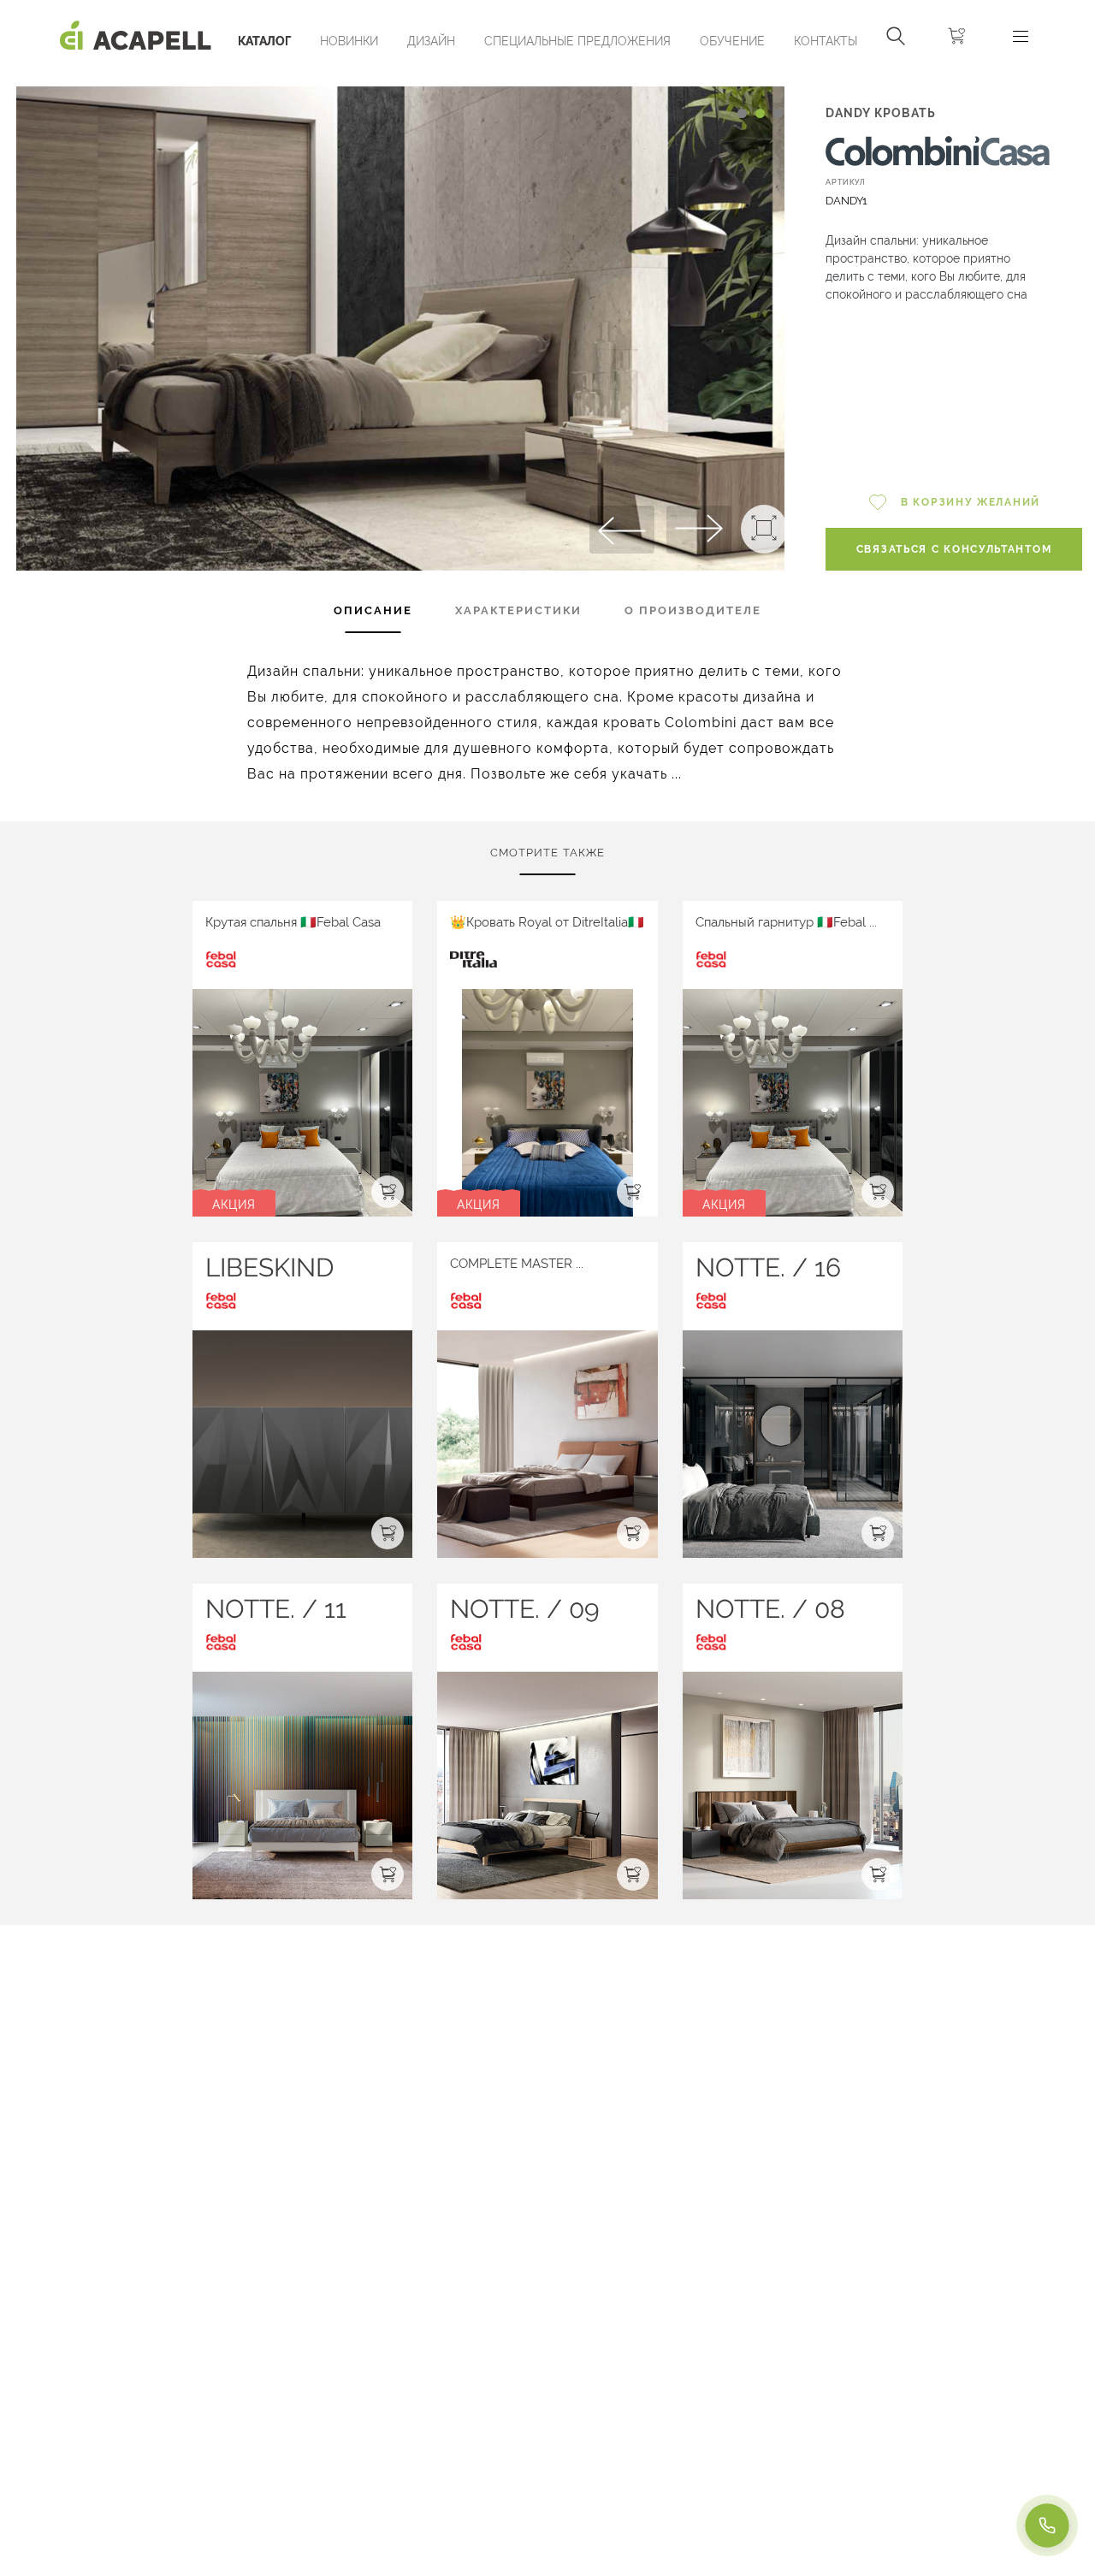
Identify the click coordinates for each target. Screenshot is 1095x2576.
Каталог (264, 41)
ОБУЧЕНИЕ (732, 41)
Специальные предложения (577, 41)
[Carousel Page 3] (778, 113)
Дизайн (431, 41)
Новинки (349, 41)
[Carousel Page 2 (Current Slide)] (760, 113)
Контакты (826, 41)
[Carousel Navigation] (400, 80)
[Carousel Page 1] (742, 113)
